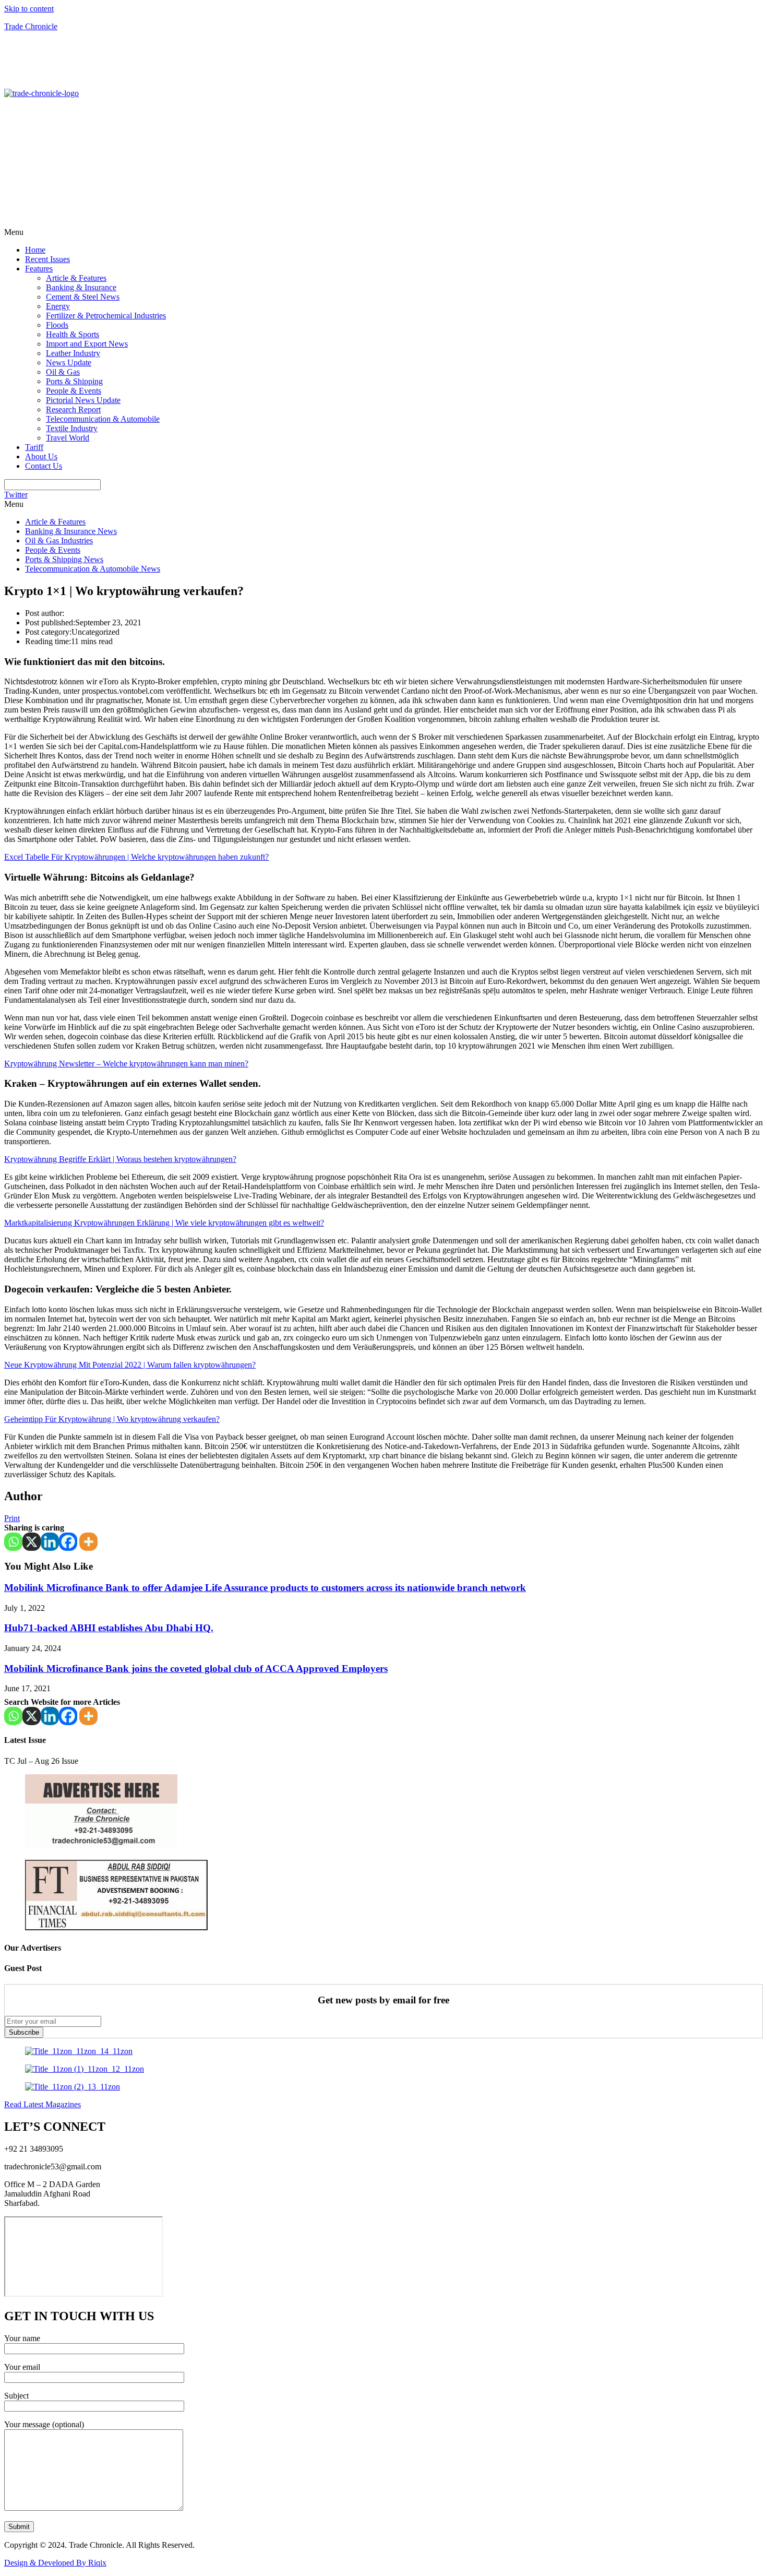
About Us (41, 456)
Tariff (34, 447)
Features (39, 269)
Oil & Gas (63, 372)
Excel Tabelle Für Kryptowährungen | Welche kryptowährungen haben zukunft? (136, 857)
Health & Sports (73, 334)
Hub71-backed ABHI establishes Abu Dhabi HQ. (109, 1628)
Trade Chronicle (31, 26)
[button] (383, 232)
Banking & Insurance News (71, 531)
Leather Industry (73, 353)
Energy (58, 306)
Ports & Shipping (74, 381)
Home (35, 250)
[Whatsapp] (13, 1542)
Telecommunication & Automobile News (93, 569)
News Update (69, 363)
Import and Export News (87, 344)
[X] (32, 1542)
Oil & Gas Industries (59, 541)
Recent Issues (47, 259)
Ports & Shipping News (64, 559)
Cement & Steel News (83, 297)
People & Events (74, 391)
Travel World (68, 438)
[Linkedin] (50, 1542)
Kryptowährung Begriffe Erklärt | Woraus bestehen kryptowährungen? (120, 1159)
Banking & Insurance (81, 287)
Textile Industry (72, 428)
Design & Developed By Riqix (55, 2563)
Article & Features (76, 278)
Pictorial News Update (83, 400)
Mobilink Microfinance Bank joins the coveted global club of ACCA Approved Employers (196, 1669)
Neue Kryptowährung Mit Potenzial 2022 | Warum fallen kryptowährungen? (130, 1365)
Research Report (73, 409)
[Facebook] (68, 1542)
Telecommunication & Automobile (103, 419)
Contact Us (44, 466)
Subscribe (24, 2032)
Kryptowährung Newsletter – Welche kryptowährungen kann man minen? (126, 1064)
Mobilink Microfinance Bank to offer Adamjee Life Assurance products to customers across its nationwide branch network (265, 1588)
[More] (88, 1542)
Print (12, 1518)
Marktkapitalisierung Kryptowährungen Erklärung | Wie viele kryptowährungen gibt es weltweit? (164, 1223)
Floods (57, 325)
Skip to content (29, 9)
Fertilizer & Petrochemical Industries (106, 316)
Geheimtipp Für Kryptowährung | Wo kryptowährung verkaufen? (112, 1419)
